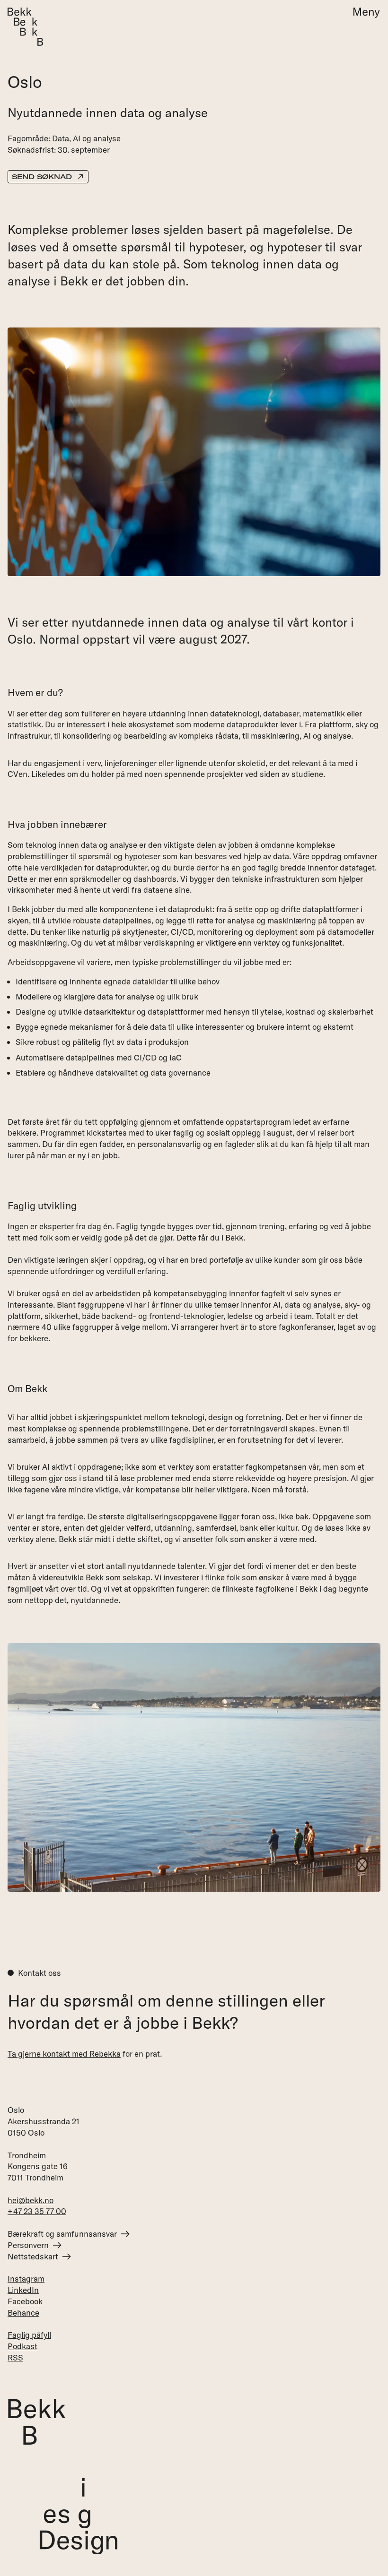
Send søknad (42, 177)
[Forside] (25, 27)
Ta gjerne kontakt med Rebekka (64, 2053)
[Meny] (363, 13)
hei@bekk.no (31, 2200)
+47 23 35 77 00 (37, 2211)
